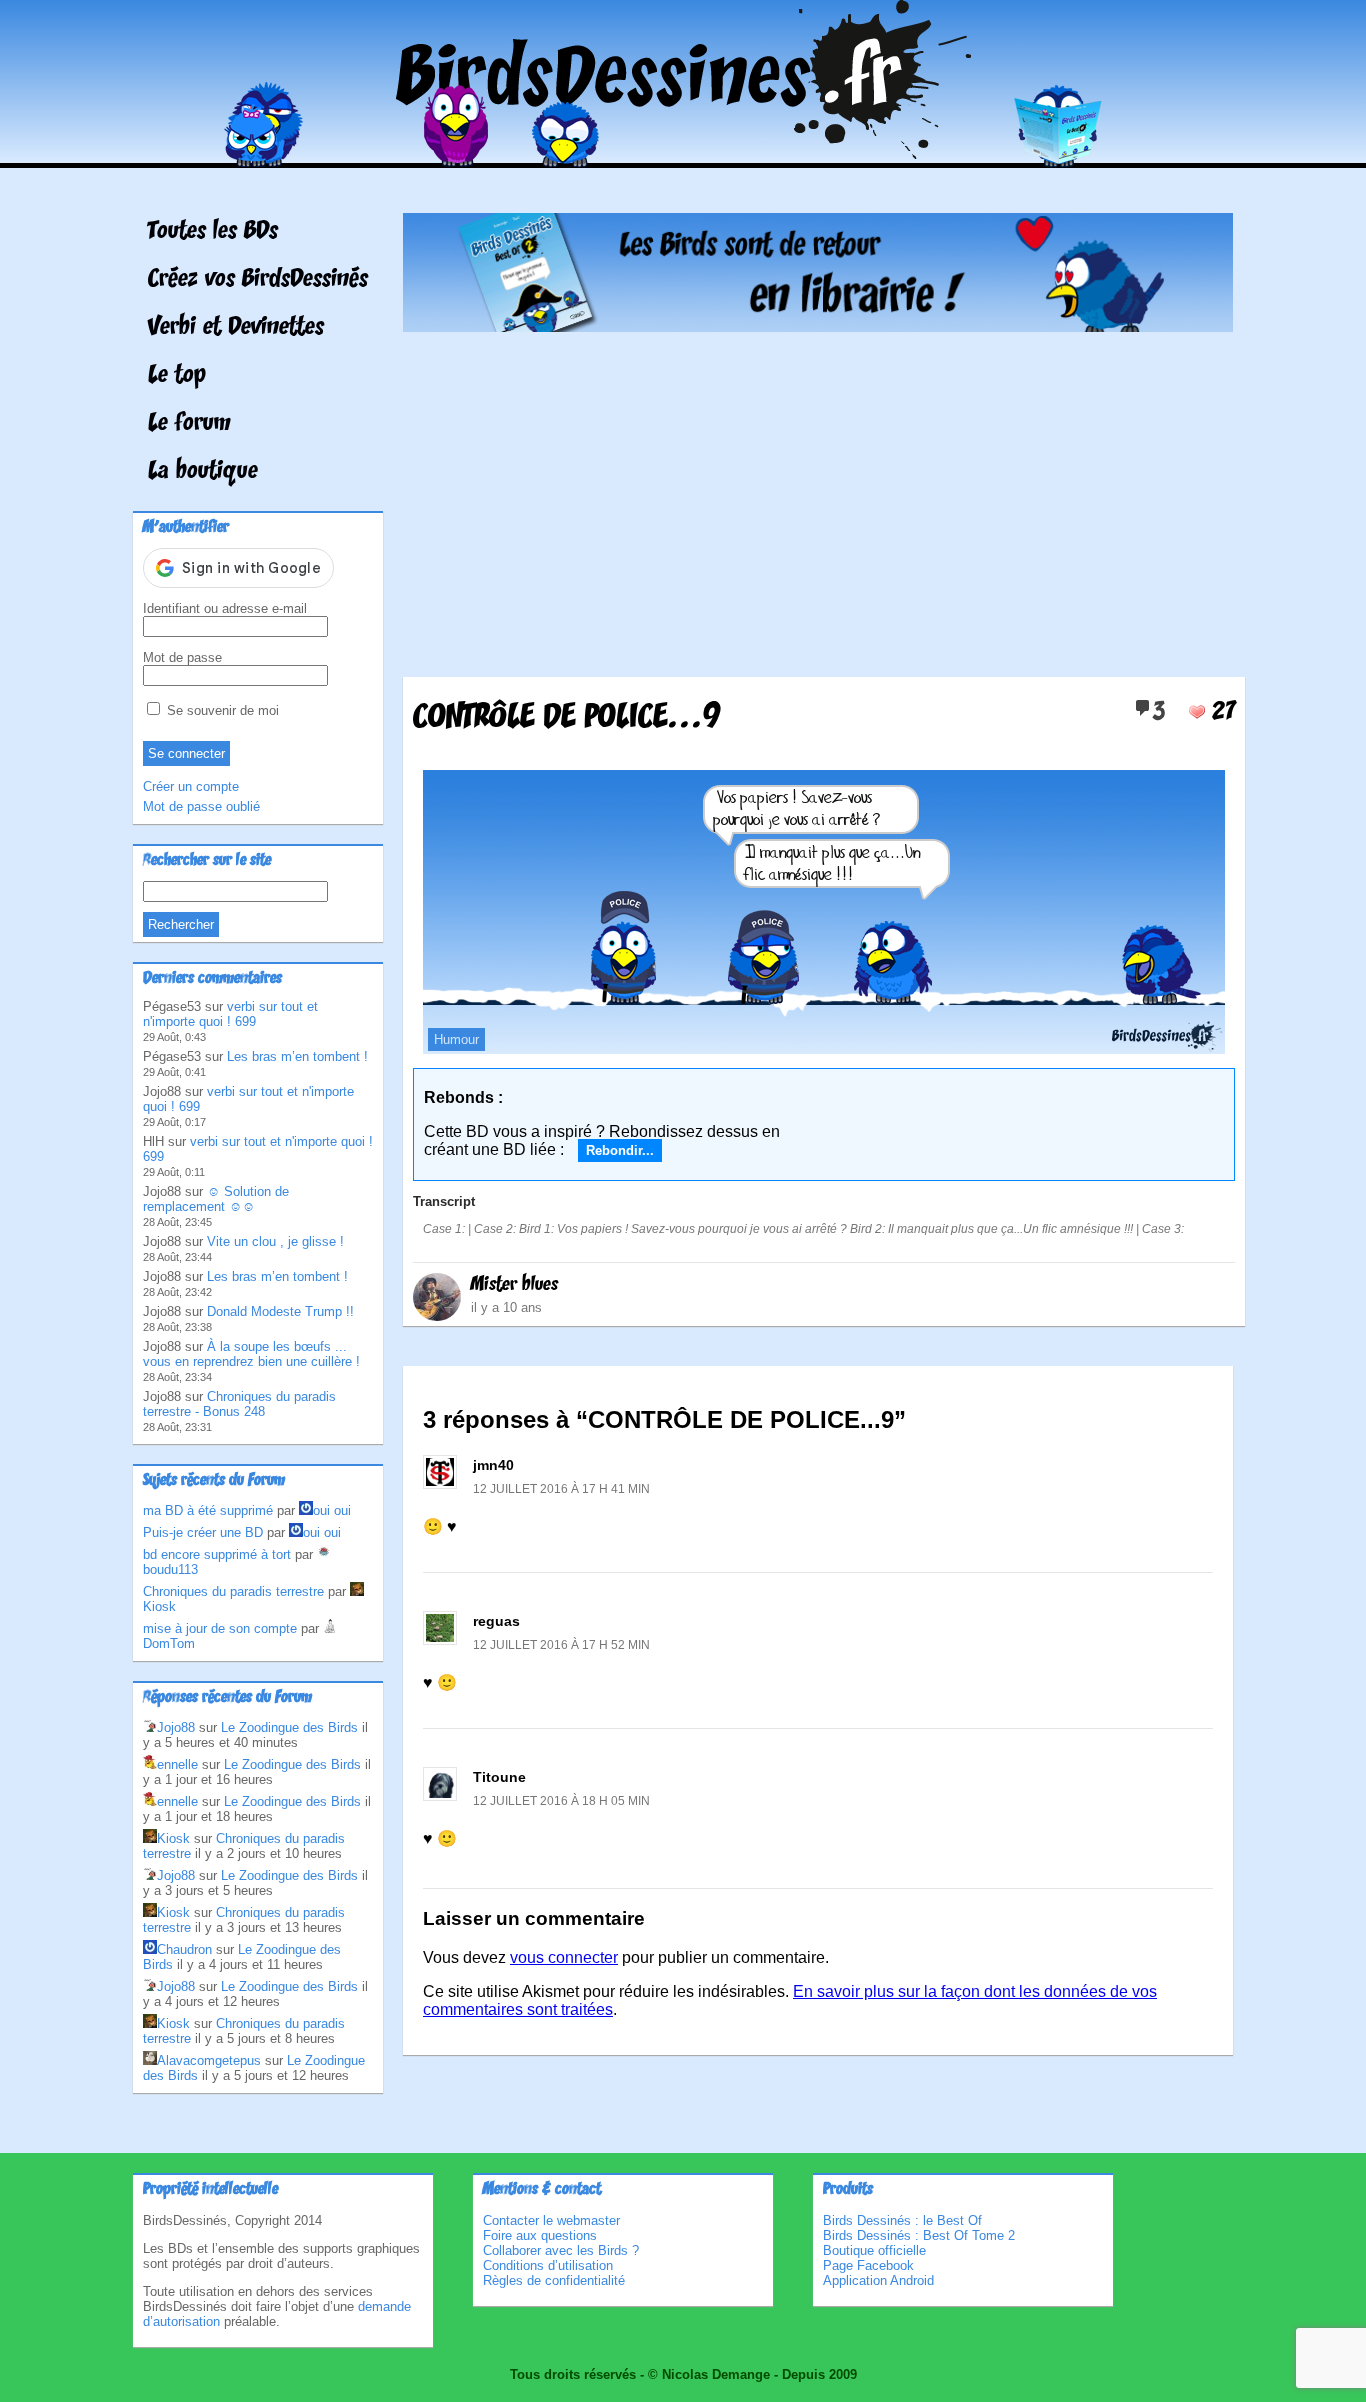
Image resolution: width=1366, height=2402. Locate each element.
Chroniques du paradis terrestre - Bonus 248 (239, 1404)
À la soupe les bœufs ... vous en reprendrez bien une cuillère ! (251, 1354)
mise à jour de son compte (220, 1628)
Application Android (878, 2280)
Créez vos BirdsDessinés (258, 280)
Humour (456, 1039)
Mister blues (514, 1285)
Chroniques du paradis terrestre (233, 1591)
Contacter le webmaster (551, 2220)
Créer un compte (191, 786)
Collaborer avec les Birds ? (561, 2250)
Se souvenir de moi (221, 710)
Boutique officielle (874, 2250)
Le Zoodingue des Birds (289, 1727)
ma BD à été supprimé (208, 1510)
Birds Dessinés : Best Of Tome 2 (919, 2235)
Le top (177, 376)
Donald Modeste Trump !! (280, 1311)
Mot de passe (182, 657)
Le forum (189, 424)
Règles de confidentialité (554, 2280)
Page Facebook (868, 2265)
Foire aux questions (540, 2235)
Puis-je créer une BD (203, 1532)
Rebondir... (620, 1150)
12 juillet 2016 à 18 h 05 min (561, 1801)
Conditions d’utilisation (548, 2265)
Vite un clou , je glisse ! (275, 1241)
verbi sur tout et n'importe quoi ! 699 (230, 1014)
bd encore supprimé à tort (217, 1554)
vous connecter (564, 1957)
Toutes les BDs (213, 232)
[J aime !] (1197, 712)
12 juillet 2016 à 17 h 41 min (561, 1489)
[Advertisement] (818, 497)
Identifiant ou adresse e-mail (225, 608)
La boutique (203, 472)
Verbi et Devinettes (236, 328)
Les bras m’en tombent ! (297, 1056)
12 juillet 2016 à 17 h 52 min (561, 1645)
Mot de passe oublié (201, 806)
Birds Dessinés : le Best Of (902, 2220)
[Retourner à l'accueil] (683, 153)
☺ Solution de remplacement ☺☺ (216, 1199)
